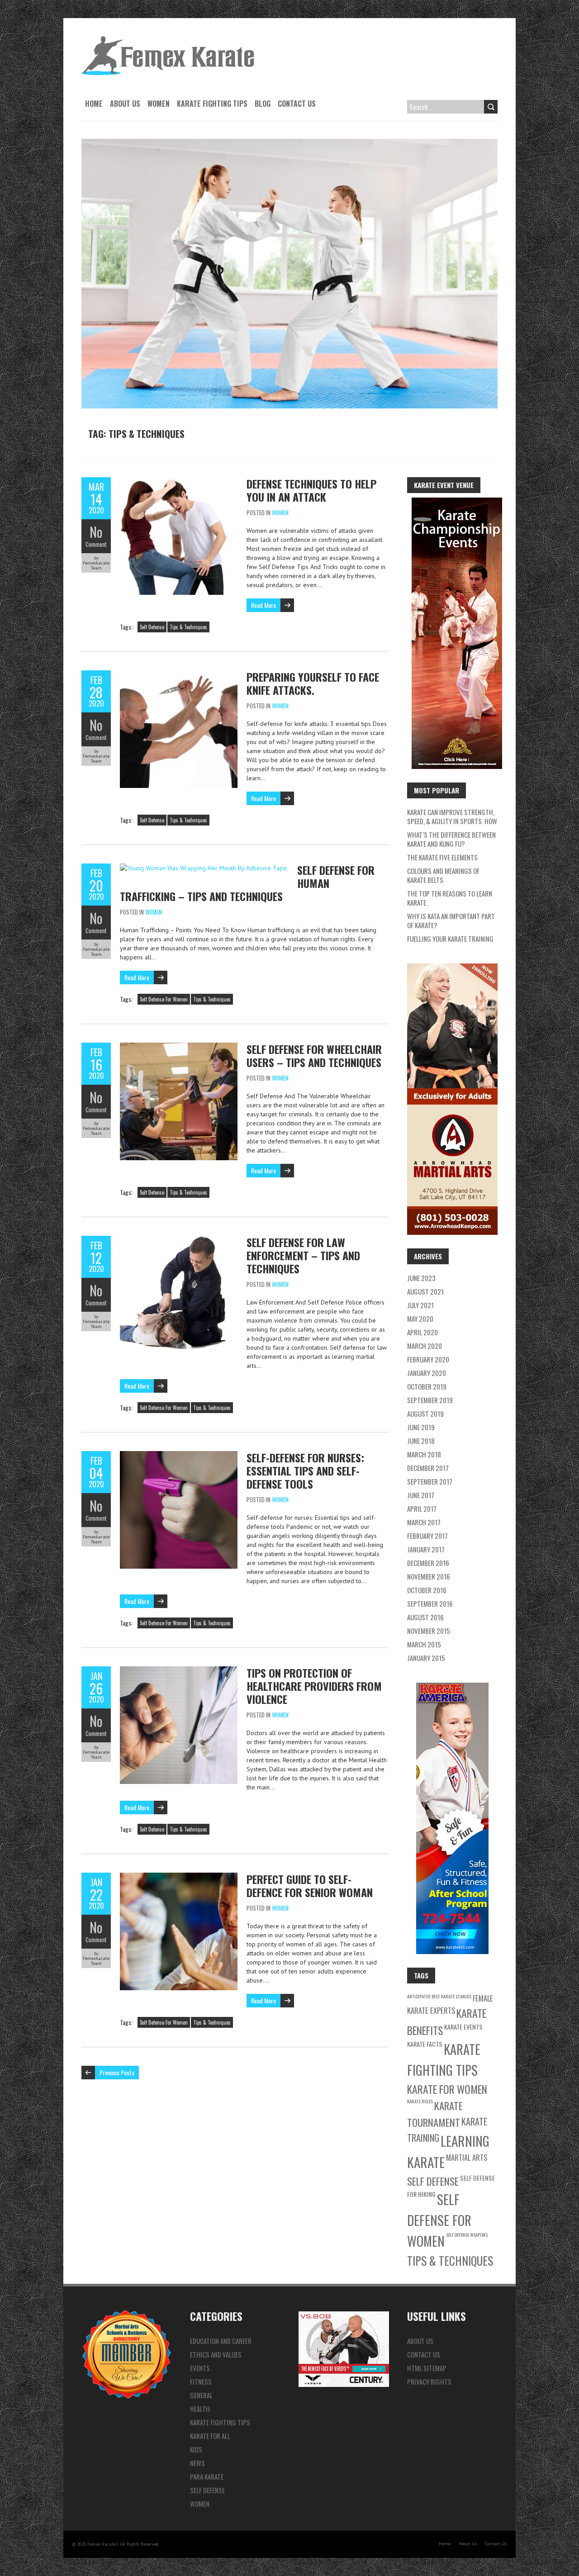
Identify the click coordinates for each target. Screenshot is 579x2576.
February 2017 (427, 1536)
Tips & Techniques (188, 627)
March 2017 (424, 1522)
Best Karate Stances (451, 1996)
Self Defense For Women (164, 999)
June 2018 (421, 1441)
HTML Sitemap (427, 2368)
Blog (263, 104)
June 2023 (421, 1278)
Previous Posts (117, 2072)
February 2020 (428, 1359)
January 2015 (426, 1658)
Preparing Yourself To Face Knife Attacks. (313, 683)
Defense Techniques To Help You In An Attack (311, 490)
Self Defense (152, 627)
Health (200, 2409)
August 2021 (425, 1291)
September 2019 (430, 1400)
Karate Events (463, 2027)
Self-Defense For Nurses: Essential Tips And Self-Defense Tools (305, 1471)
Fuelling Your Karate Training (450, 939)
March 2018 (424, 1454)
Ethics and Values (216, 2354)
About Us (125, 104)
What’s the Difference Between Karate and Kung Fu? (451, 839)
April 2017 (422, 1509)
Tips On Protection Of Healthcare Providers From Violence (314, 1686)
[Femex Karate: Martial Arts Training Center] (168, 41)
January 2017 (426, 1549)
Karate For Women (447, 2089)
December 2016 (428, 1563)
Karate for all (210, 2436)
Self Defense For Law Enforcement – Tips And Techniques (303, 1255)
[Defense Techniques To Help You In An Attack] (179, 482)
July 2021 (420, 1305)
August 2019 (425, 1414)
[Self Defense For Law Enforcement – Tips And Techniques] (179, 1240)
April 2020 (422, 1332)
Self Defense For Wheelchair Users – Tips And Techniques (314, 1056)
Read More (263, 605)
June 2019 (421, 1427)
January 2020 (427, 1373)
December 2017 (428, 1468)
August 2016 (425, 1617)
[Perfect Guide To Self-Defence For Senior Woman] (179, 1877)
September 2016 (430, 1603)
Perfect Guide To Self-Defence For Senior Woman (310, 1886)
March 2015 (424, 1644)
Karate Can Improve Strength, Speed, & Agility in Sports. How (452, 816)
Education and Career (221, 2341)
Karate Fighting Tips (212, 104)
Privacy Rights (429, 2381)
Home (94, 104)
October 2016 (427, 1590)
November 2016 (429, 1576)
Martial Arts (467, 2157)
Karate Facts (425, 2044)
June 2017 (421, 1495)
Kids (196, 2449)
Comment (96, 544)
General (201, 2395)
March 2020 (425, 1346)
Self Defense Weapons (467, 2234)
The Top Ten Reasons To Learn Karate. (450, 898)
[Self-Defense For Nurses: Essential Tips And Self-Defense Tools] (179, 1456)
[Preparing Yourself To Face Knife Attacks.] (179, 675)
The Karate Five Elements (442, 857)
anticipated (419, 1996)
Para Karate (207, 2476)
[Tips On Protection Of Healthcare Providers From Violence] (179, 1671)
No (96, 532)
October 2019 (427, 1386)
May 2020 (420, 1319)
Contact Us (297, 104)
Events (200, 2368)
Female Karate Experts (450, 2004)
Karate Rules (420, 2101)
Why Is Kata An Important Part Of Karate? (451, 920)
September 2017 (430, 1481)
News (197, 2463)
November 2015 (429, 1631)
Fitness (201, 2381)
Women (159, 104)
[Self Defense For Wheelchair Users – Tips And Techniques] (179, 1047)
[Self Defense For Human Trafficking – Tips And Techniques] (204, 868)
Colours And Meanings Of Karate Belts (443, 875)
